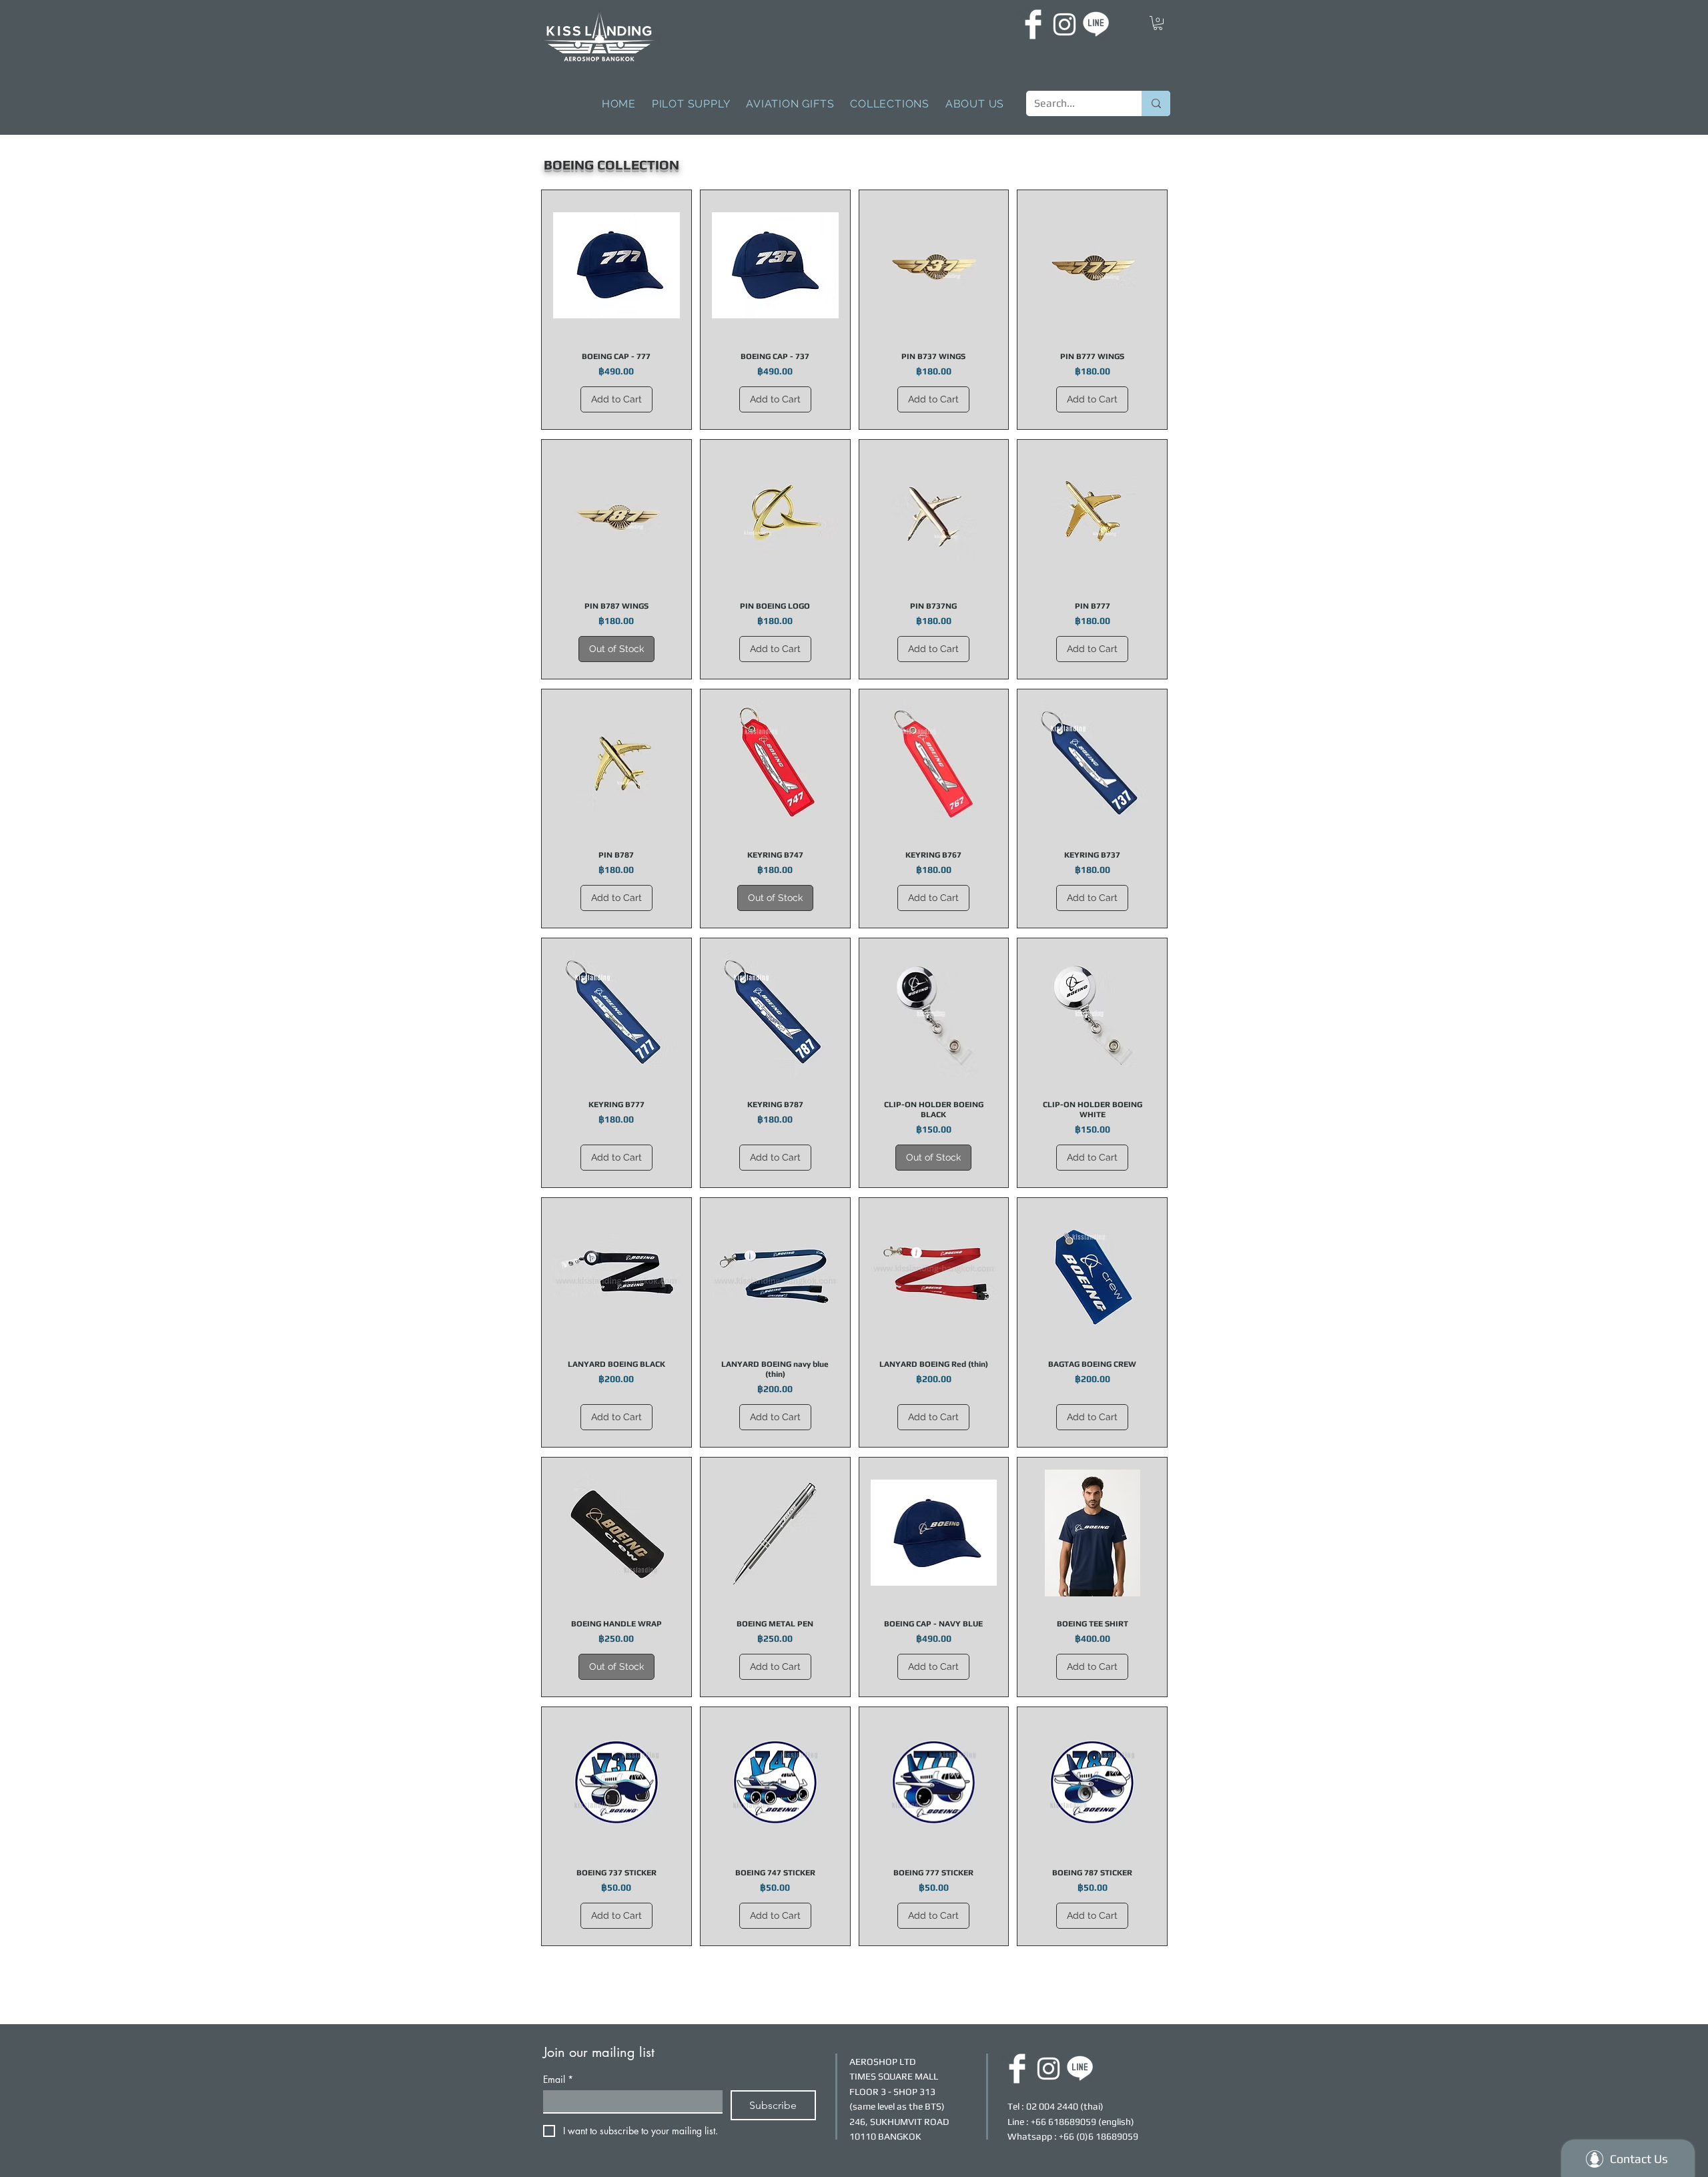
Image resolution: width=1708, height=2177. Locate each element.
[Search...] (1156, 103)
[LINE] (1096, 24)
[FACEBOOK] (1033, 24)
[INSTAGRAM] (1064, 24)
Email (558, 2079)
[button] (1158, 23)
